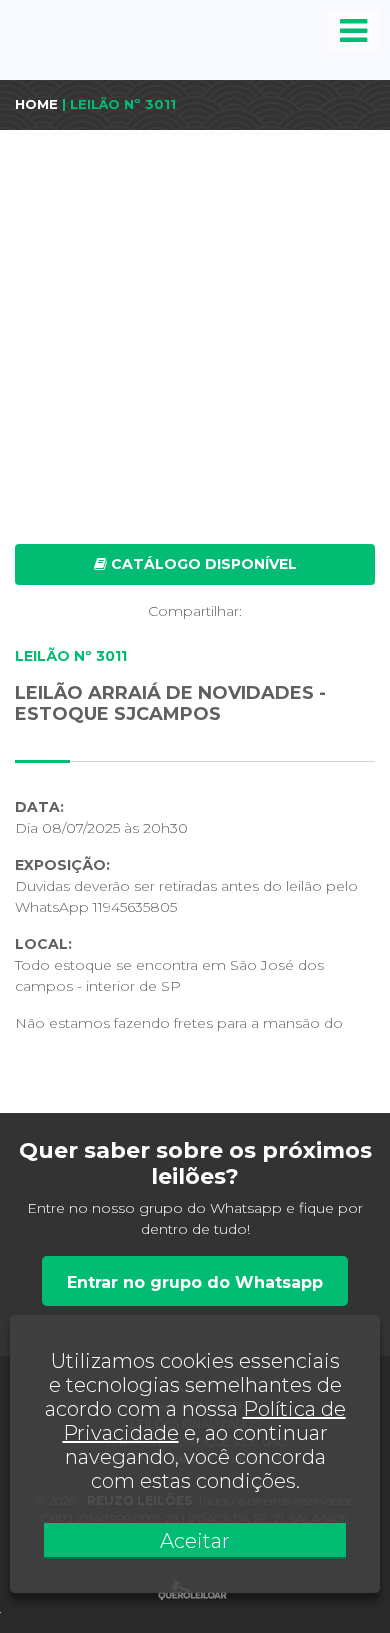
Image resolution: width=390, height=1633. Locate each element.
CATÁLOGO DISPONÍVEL (202, 564)
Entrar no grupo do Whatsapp (195, 1282)
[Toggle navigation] (353, 31)
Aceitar (195, 1541)
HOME (36, 104)
